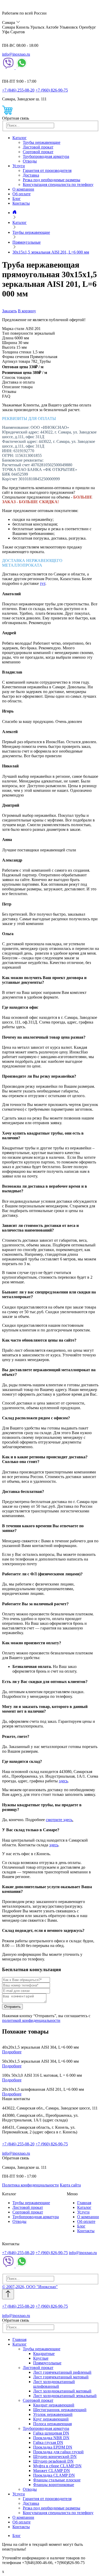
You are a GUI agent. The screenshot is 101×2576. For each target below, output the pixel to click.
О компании (23, 189)
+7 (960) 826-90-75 (52, 90)
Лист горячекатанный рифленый (62, 2372)
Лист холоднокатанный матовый (62, 2391)
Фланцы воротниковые (54, 2485)
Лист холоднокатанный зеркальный (65, 2396)
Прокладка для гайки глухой (58, 2452)
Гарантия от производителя (47, 170)
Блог (17, 199)
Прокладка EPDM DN (53, 2447)
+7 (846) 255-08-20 (18, 90)
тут (43, 583)
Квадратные (44, 2354)
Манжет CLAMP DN (52, 2471)
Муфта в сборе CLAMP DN (57, 2466)
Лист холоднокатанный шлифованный (54, 2384)
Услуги (19, 166)
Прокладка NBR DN (51, 2438)
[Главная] (15, 213)
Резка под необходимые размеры (52, 180)
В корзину (27, 311)
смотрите (55, 1820)
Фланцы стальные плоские (57, 2480)
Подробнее (12, 2052)
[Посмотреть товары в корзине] (7, 114)
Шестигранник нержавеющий (60, 2410)
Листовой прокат (38, 147)
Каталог (20, 138)
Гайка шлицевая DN (51, 2433)
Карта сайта (70, 2185)
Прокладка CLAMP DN (54, 2475)
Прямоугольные (47, 2363)
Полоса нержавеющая (52, 2424)
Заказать (9, 311)
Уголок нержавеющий (53, 2414)
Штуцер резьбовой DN (53, 2461)
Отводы (30, 161)
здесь (63, 1781)
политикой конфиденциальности (31, 2020)
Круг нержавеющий (51, 2419)
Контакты (21, 203)
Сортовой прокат (38, 152)
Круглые (41, 2358)
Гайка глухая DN (48, 2442)
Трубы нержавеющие (42, 142)
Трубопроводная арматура (46, 156)
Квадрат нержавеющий (54, 2405)
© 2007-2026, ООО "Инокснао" (30, 2287)
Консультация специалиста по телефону (58, 185)
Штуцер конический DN (55, 2457)
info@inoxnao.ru (16, 54)
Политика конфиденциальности (30, 2185)
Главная (84, 2203)
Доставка (31, 175)
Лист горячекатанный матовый (61, 2377)
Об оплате (21, 194)
